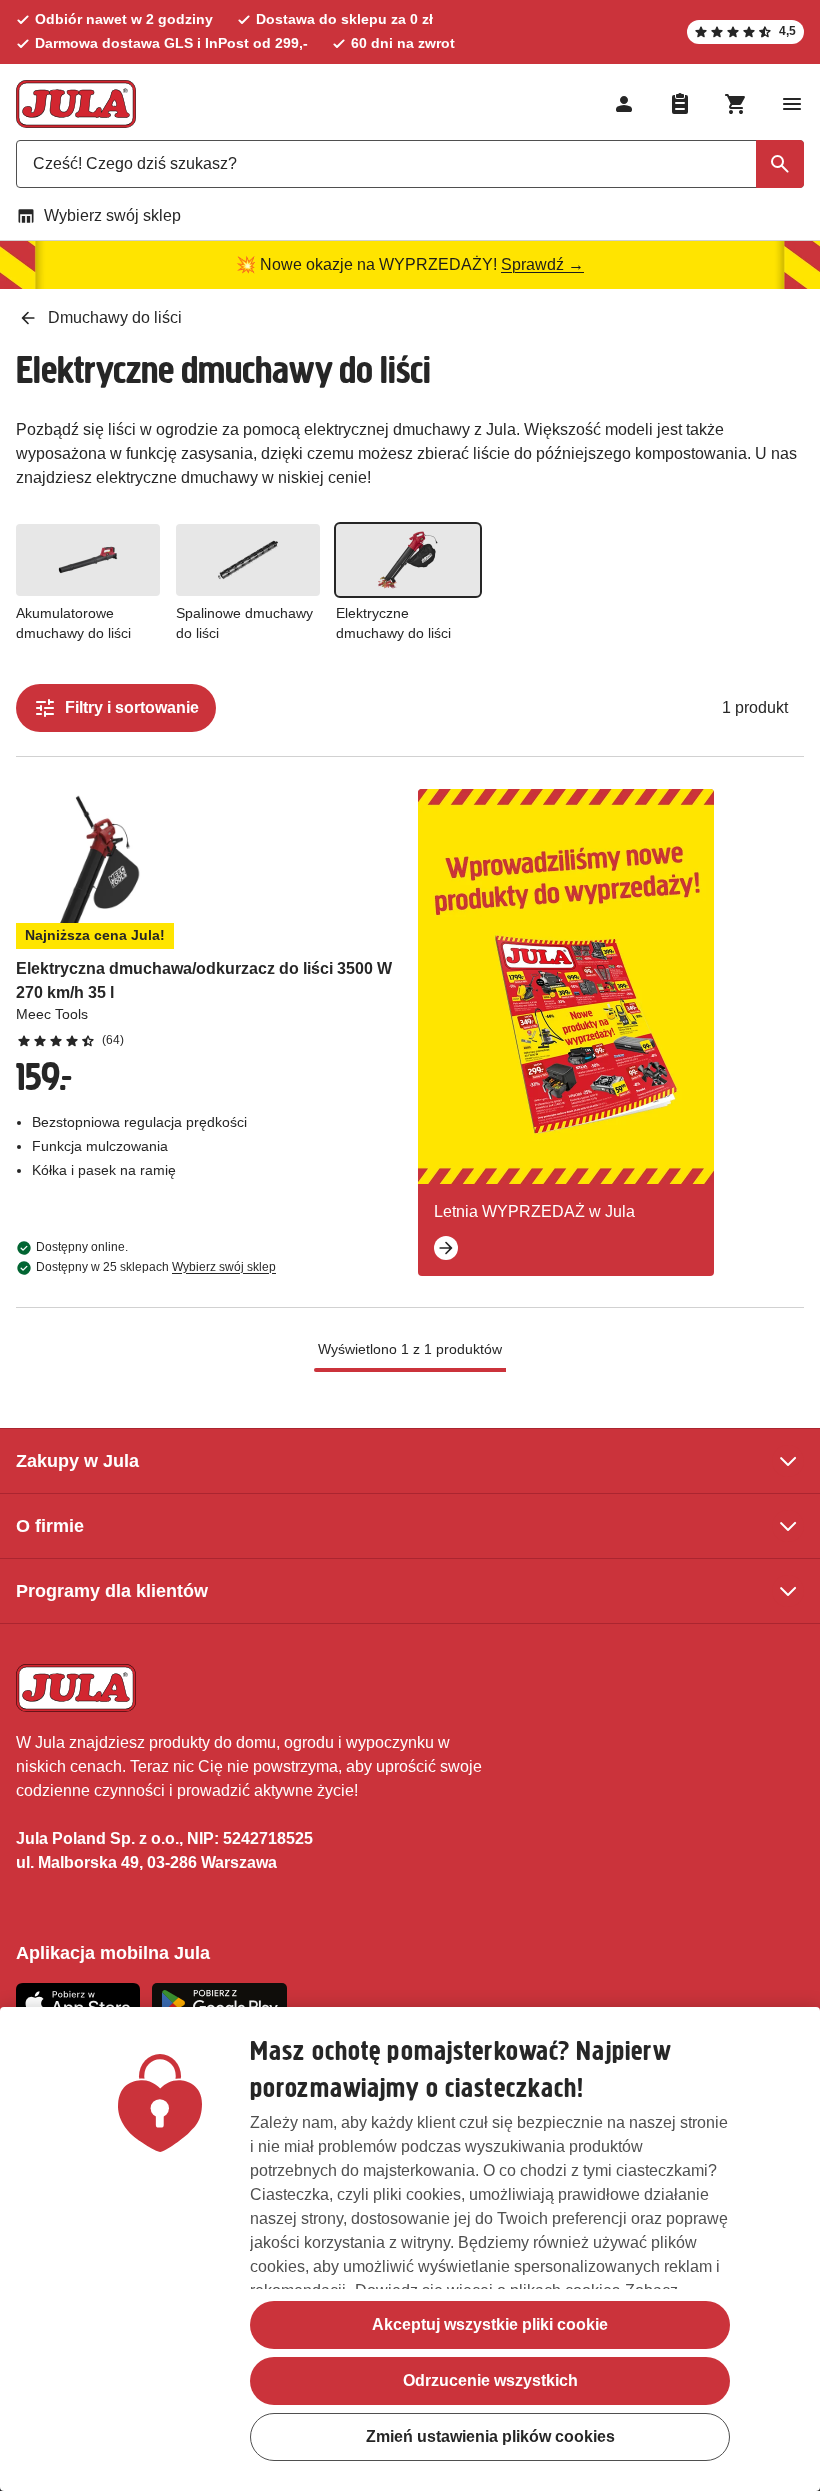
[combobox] (410, 164)
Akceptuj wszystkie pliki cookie (490, 2324)
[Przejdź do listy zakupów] (680, 104)
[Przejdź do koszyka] (736, 104)
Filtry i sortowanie (132, 707)
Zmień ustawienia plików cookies (490, 2436)
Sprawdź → (542, 264)
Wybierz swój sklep (112, 215)
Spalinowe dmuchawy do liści (244, 623)
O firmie (50, 1526)
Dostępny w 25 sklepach (156, 1267)
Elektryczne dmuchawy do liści (393, 623)
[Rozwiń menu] (792, 104)
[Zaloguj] (624, 104)
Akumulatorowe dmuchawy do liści (73, 623)
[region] (410, 2249)
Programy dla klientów (112, 1591)
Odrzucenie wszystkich (490, 2380)
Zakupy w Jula (77, 1461)
